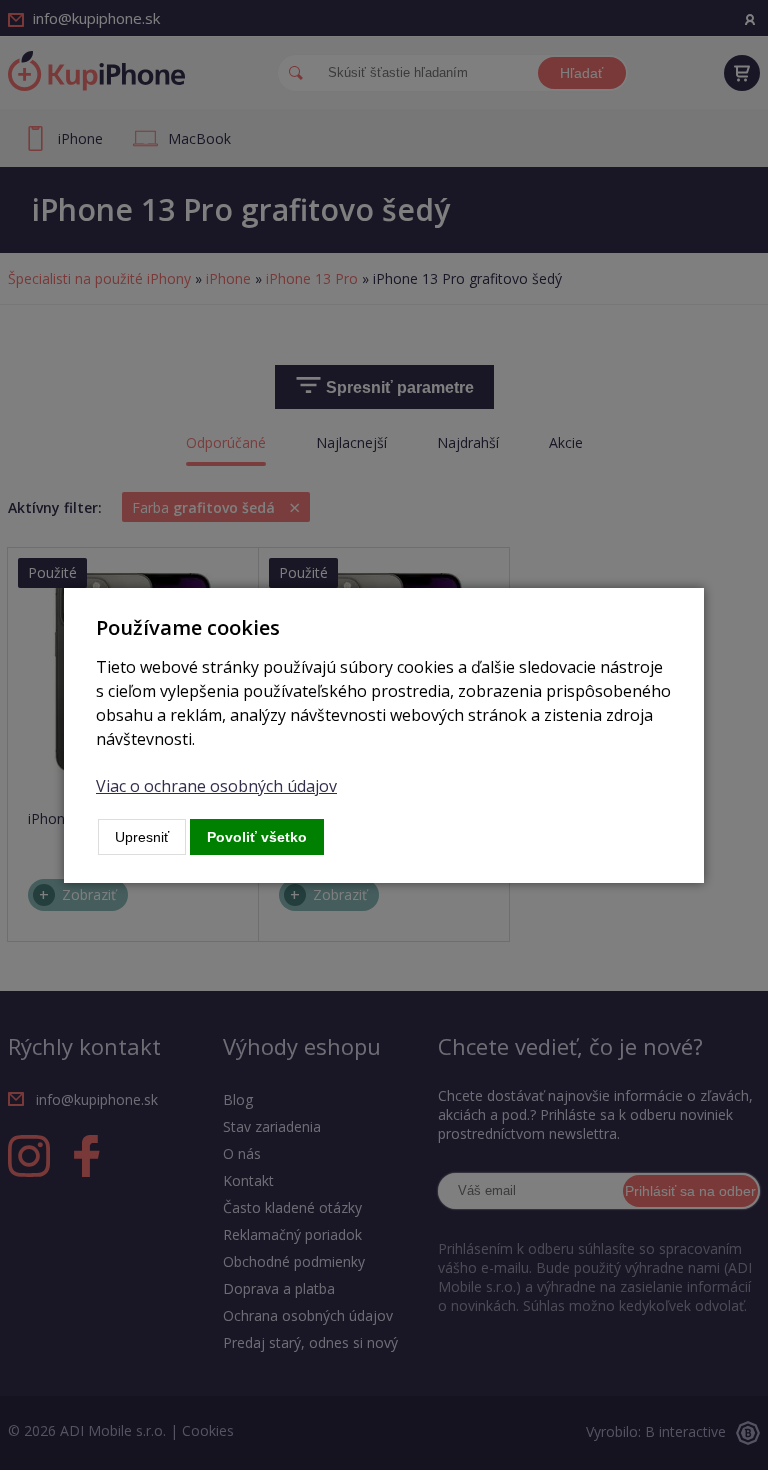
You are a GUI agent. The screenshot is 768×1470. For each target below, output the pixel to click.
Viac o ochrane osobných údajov (216, 786)
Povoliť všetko (257, 837)
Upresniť (142, 837)
